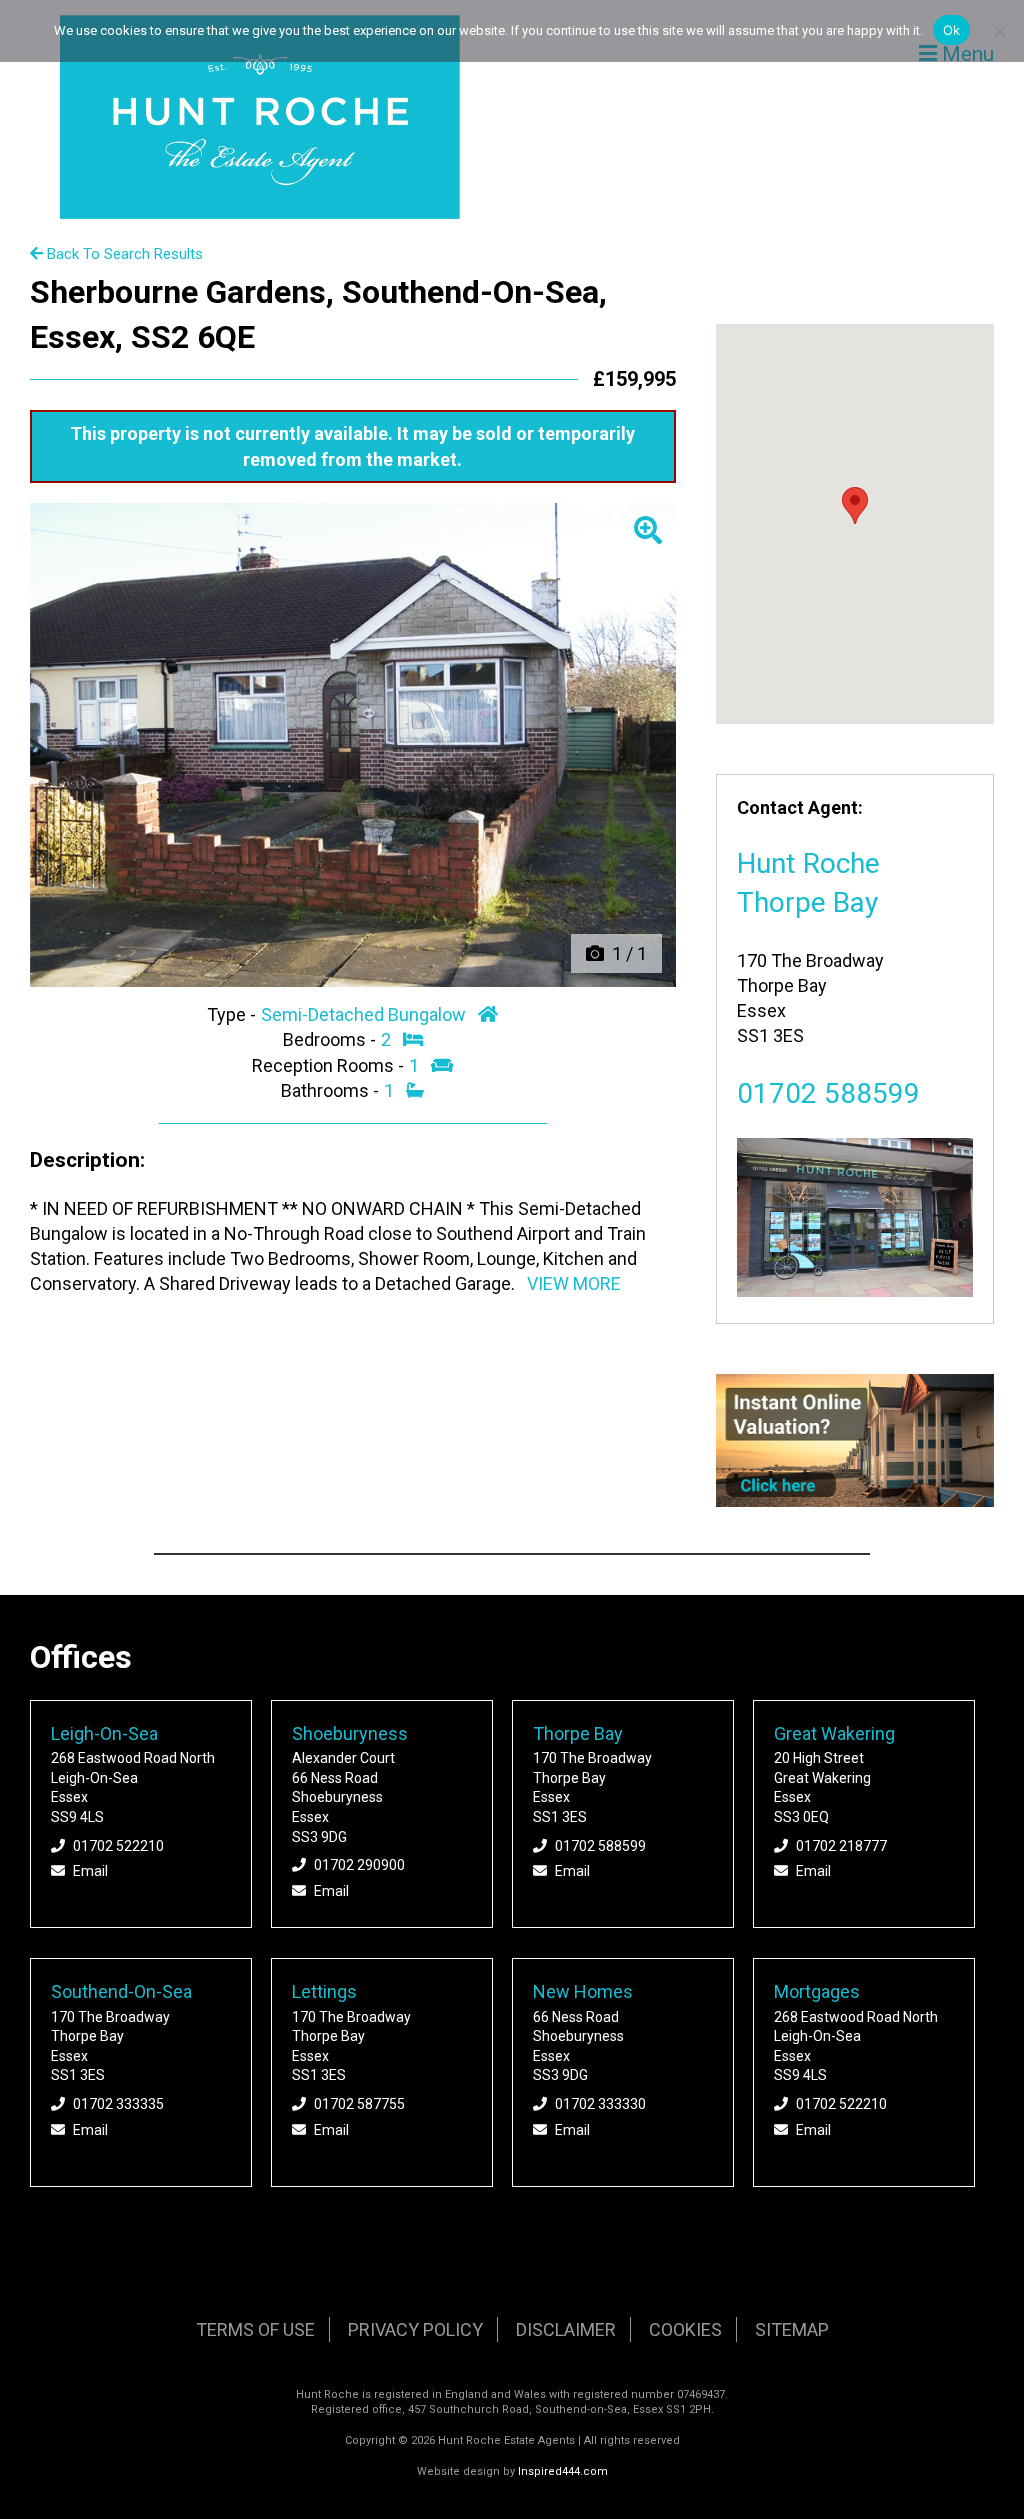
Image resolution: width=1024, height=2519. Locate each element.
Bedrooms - (331, 1039)
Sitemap (792, 2329)
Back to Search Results (123, 254)
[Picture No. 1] (353, 745)
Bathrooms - (332, 1090)
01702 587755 (359, 2104)
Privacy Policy (415, 2329)
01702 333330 (600, 2104)
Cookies (685, 2329)
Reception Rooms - (330, 1065)
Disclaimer (566, 2329)
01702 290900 (359, 1865)
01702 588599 (828, 1093)
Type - (233, 1014)
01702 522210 (118, 1846)
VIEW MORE (574, 1283)
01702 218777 (841, 1846)
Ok (952, 30)
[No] (999, 31)
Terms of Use (255, 2329)
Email (90, 1871)
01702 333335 (118, 2104)
